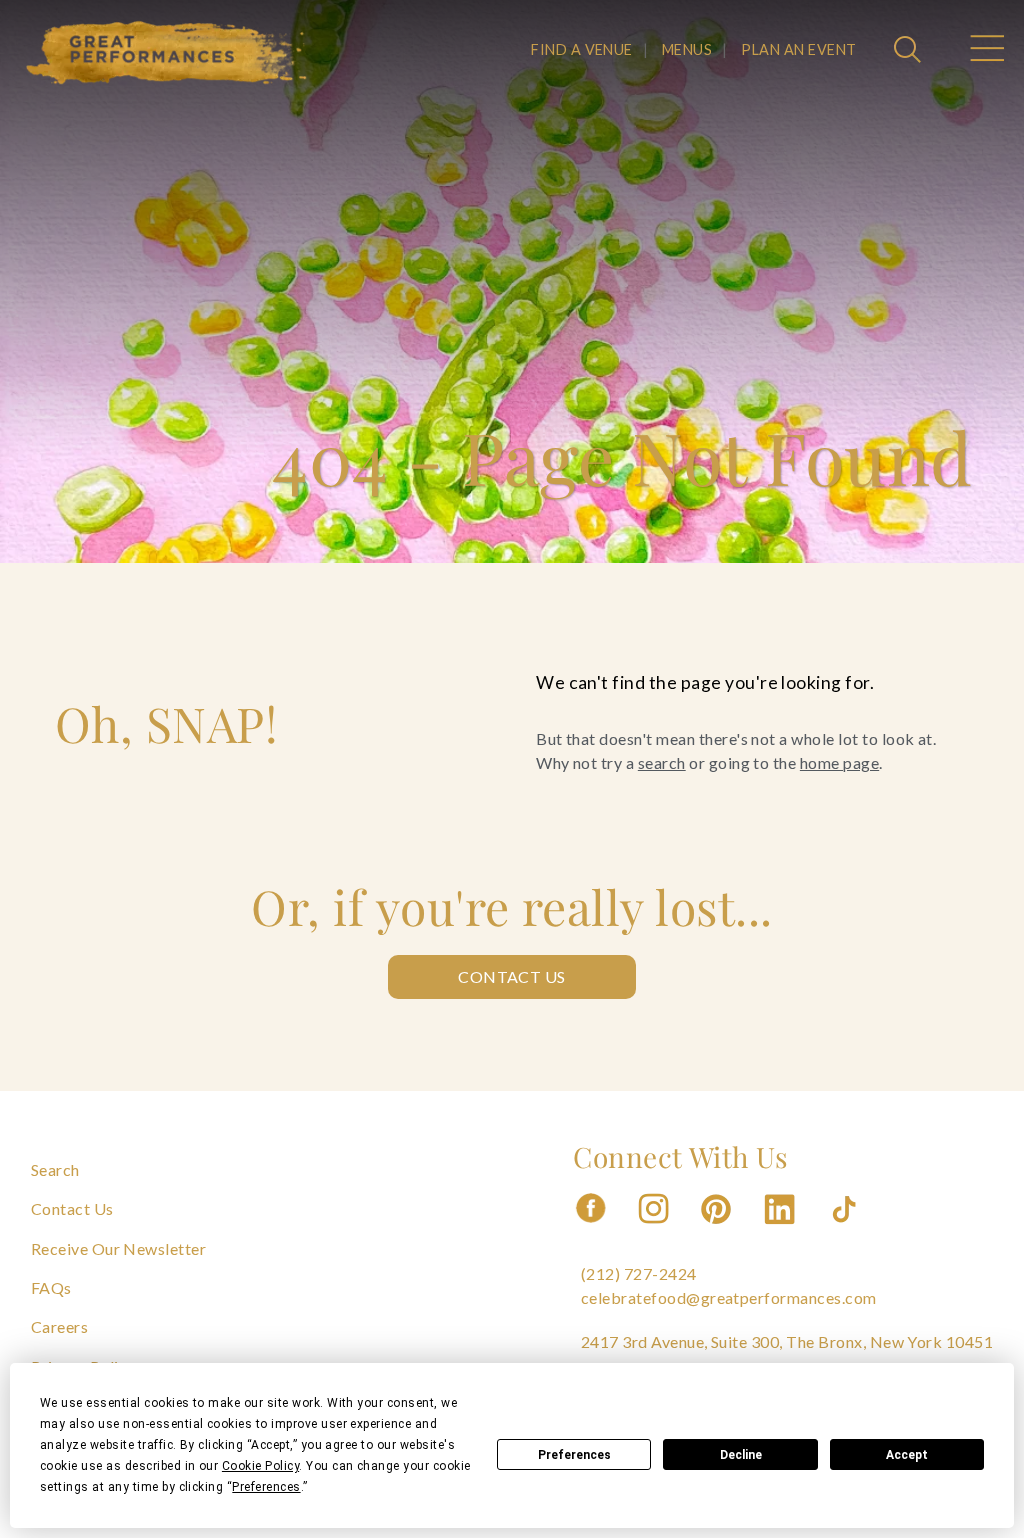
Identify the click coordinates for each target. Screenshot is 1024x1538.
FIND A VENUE (582, 49)
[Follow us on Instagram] (655, 1229)
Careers (59, 1326)
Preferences (574, 1455)
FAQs (51, 1287)
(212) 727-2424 (639, 1273)
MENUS (687, 49)
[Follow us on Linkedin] (782, 1229)
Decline (741, 1455)
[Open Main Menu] (986, 51)
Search (55, 1169)
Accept (907, 1455)
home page (839, 762)
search (662, 762)
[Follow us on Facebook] (591, 1229)
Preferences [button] (266, 1487)
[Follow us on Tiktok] (846, 1229)
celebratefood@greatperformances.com (729, 1297)
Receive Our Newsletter (119, 1248)
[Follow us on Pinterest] (718, 1229)
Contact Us (512, 976)
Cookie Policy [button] (260, 1466)
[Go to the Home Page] (167, 53)
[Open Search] (910, 51)
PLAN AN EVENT (798, 49)
